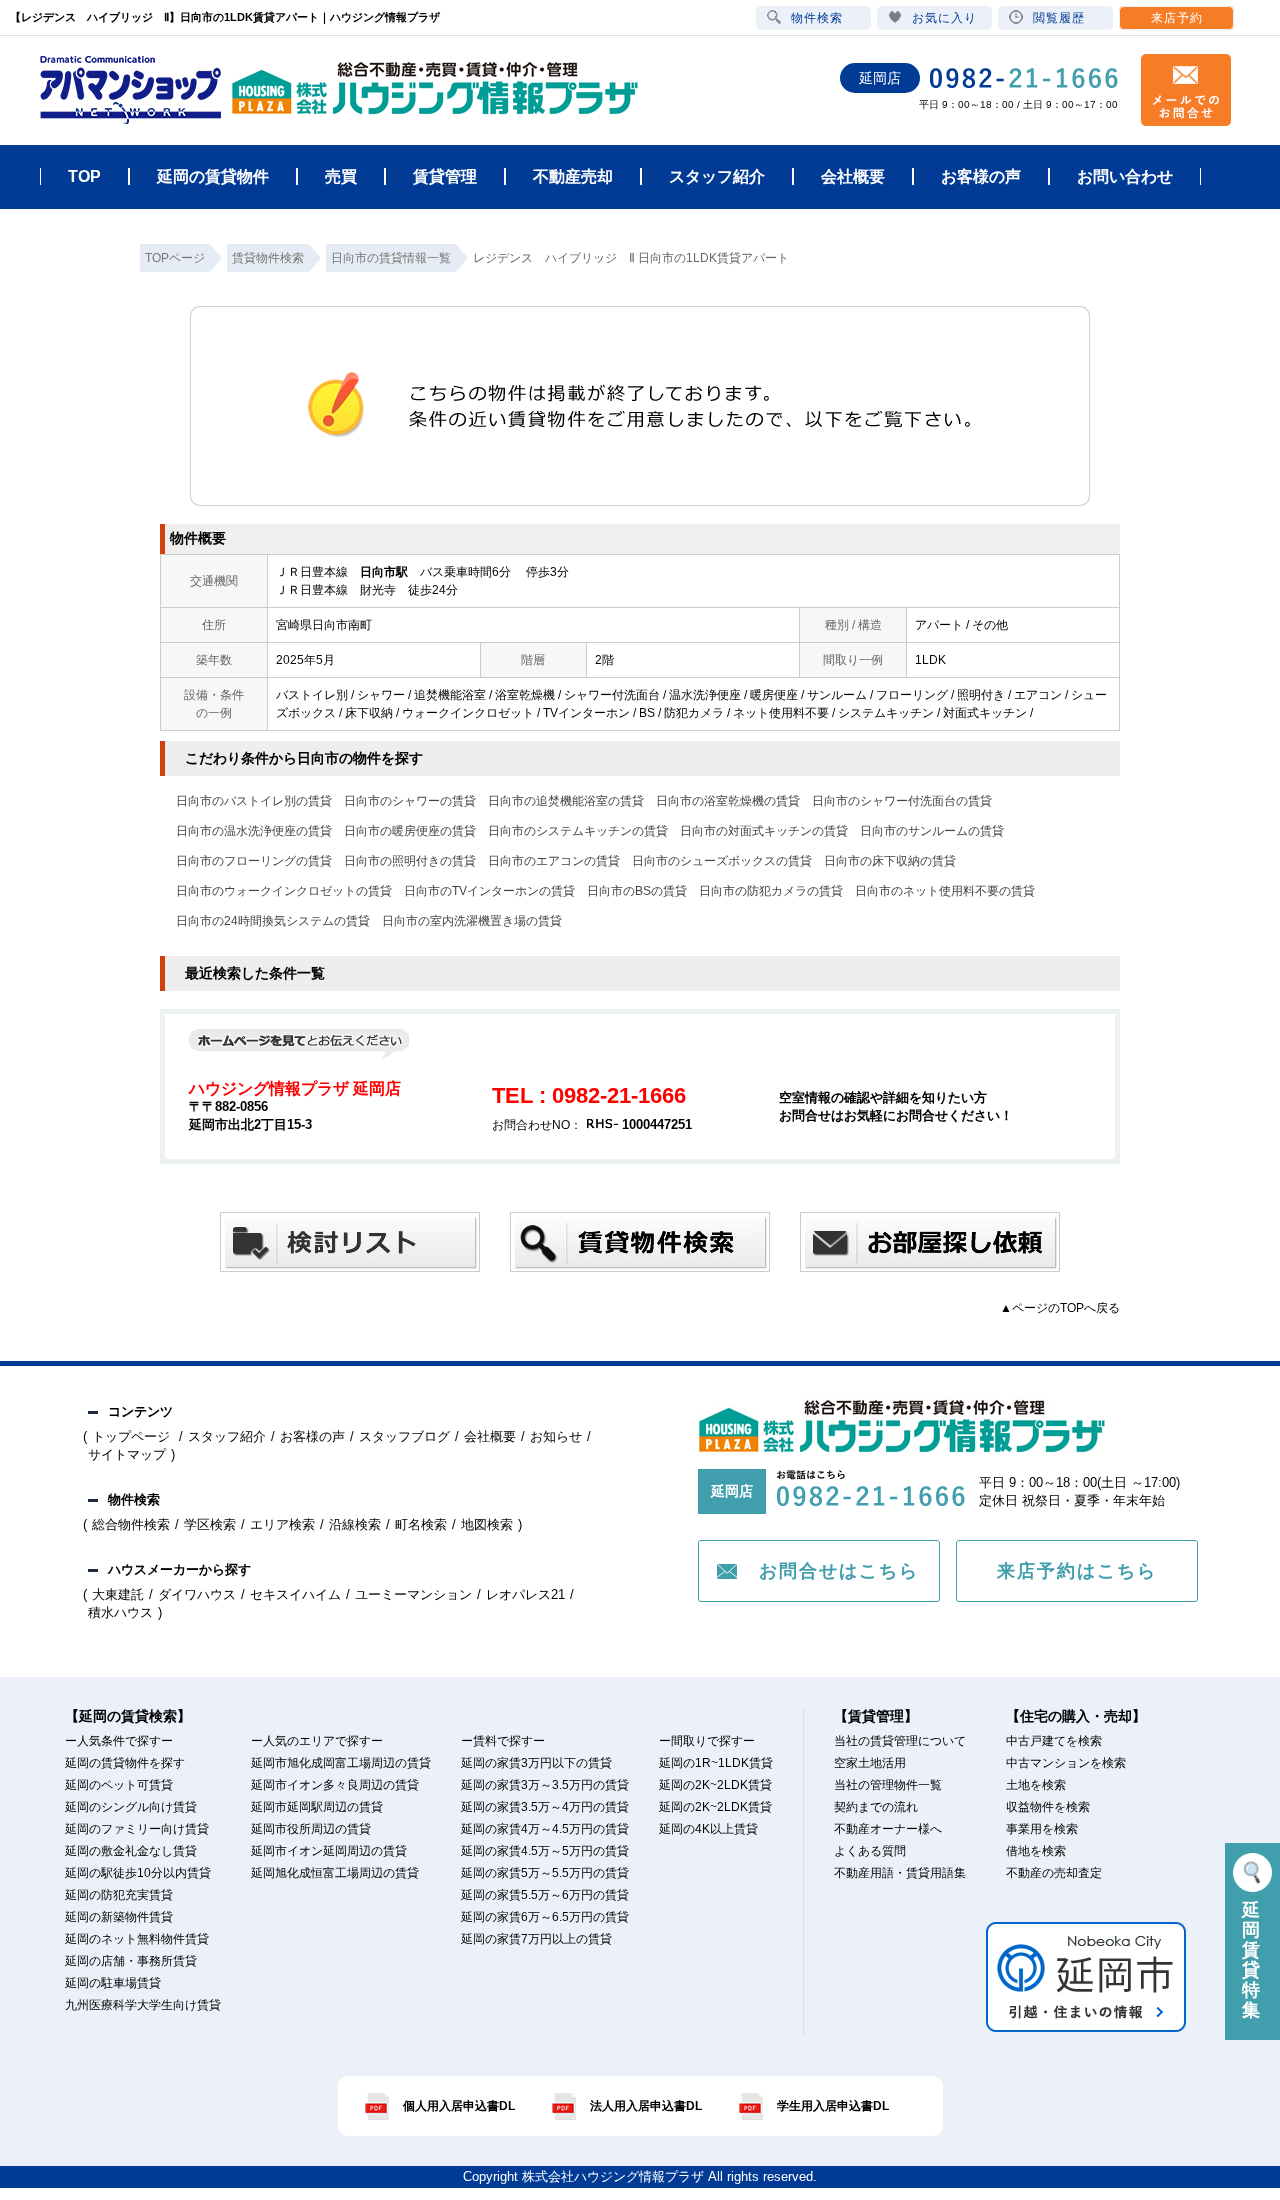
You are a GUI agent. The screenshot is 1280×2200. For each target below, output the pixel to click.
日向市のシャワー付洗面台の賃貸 (902, 801)
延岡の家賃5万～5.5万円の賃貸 (545, 1873)
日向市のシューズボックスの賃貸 (722, 861)
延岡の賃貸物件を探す (125, 1763)
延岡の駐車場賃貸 (113, 1983)
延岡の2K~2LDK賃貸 (715, 1785)
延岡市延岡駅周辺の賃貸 (317, 1807)
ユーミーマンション (413, 1594)
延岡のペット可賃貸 (119, 1785)
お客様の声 (312, 1436)
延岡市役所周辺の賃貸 (311, 1829)
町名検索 (421, 1524)
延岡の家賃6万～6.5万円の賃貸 (545, 1917)
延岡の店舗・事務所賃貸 (131, 1961)
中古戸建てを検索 (1054, 1741)
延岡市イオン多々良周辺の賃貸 (335, 1785)
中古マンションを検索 (1066, 1763)
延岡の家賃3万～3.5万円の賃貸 (545, 1785)
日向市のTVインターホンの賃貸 (489, 891)
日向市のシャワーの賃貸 (410, 801)
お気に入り (944, 18)
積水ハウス (120, 1612)
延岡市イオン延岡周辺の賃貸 (329, 1851)
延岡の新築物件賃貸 (119, 1917)
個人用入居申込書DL (459, 2106)
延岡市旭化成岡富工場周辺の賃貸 (341, 1763)
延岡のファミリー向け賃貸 (137, 1829)
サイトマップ (127, 1454)
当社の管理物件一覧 (888, 1785)
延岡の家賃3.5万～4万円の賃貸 (545, 1807)
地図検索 (487, 1524)
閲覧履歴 (1059, 18)
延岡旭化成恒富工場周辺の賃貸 (335, 1873)
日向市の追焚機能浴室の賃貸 (566, 801)
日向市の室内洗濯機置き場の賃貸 (472, 921)
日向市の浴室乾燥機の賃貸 (728, 801)
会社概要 (490, 1436)
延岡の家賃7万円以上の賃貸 (536, 1939)
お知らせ (556, 1436)
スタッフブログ (404, 1436)
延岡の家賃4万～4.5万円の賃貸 (545, 1829)
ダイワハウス (197, 1594)
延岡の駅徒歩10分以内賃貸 (138, 1873)
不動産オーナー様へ (888, 1829)
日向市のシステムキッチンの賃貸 (578, 831)
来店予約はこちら (1077, 1571)
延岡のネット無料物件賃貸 (137, 1939)
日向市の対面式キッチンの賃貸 (764, 831)
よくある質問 (870, 1851)
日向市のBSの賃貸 (637, 891)
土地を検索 (1036, 1785)
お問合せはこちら (839, 1571)
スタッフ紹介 (227, 1436)
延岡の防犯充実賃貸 (119, 1895)
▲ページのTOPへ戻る (1060, 1308)
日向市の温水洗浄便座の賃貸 (254, 831)
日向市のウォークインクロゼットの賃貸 (284, 891)
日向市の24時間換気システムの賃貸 (273, 921)
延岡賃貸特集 (1252, 1960)
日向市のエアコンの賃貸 (554, 861)
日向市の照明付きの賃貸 (410, 861)
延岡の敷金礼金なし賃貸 (131, 1851)
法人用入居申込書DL (646, 2106)
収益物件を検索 (1048, 1807)
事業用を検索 (1042, 1829)
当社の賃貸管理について (900, 1741)
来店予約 (1177, 18)
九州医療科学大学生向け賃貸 (143, 2005)
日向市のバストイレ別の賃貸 (254, 801)
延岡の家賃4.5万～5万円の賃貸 (545, 1851)
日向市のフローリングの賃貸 (254, 861)
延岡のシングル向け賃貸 (131, 1807)
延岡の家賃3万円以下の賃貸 (536, 1763)
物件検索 (817, 18)
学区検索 (210, 1524)
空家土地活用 (870, 1763)
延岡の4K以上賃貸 (708, 1829)
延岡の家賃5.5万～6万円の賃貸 (545, 1895)
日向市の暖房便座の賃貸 (410, 831)
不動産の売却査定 (1054, 1873)
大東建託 (118, 1594)
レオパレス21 (525, 1594)
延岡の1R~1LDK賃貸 (716, 1763)
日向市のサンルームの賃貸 (932, 831)
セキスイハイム (295, 1594)
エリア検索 (282, 1524)
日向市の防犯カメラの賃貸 (771, 891)
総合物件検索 (131, 1524)
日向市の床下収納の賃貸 (890, 861)
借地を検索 (1036, 1851)
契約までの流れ (876, 1807)
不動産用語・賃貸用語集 (900, 1873)
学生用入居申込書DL (833, 2106)
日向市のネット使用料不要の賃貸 (945, 891)
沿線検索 (355, 1524)
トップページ (133, 1436)
